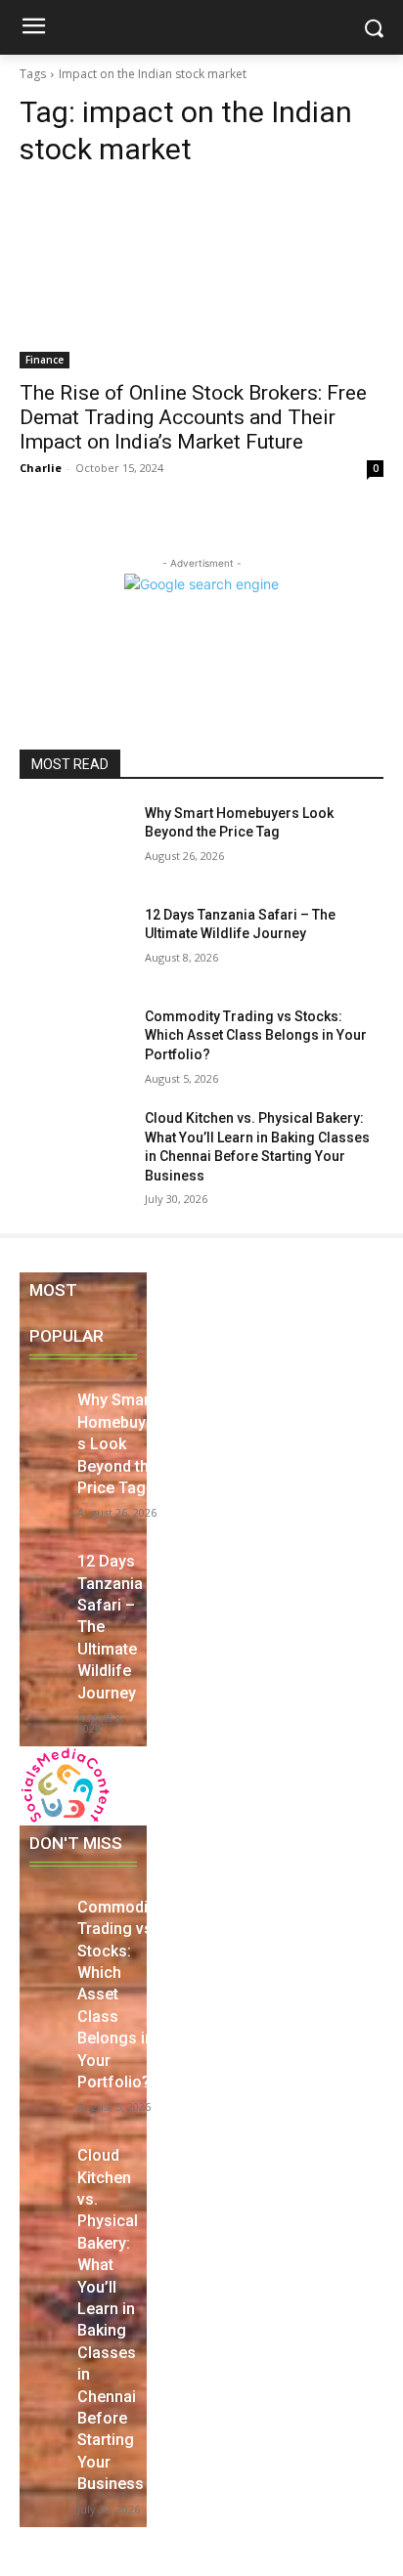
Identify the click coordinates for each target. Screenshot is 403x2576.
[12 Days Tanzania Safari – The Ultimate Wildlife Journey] (74, 944)
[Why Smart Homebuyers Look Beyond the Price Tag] (74, 842)
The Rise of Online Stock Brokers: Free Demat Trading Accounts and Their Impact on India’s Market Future (193, 417)
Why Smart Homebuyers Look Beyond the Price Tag (119, 1444)
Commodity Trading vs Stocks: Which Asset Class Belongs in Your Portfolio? (256, 1035)
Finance (45, 360)
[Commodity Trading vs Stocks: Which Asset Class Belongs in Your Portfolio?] (74, 1046)
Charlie (41, 468)
